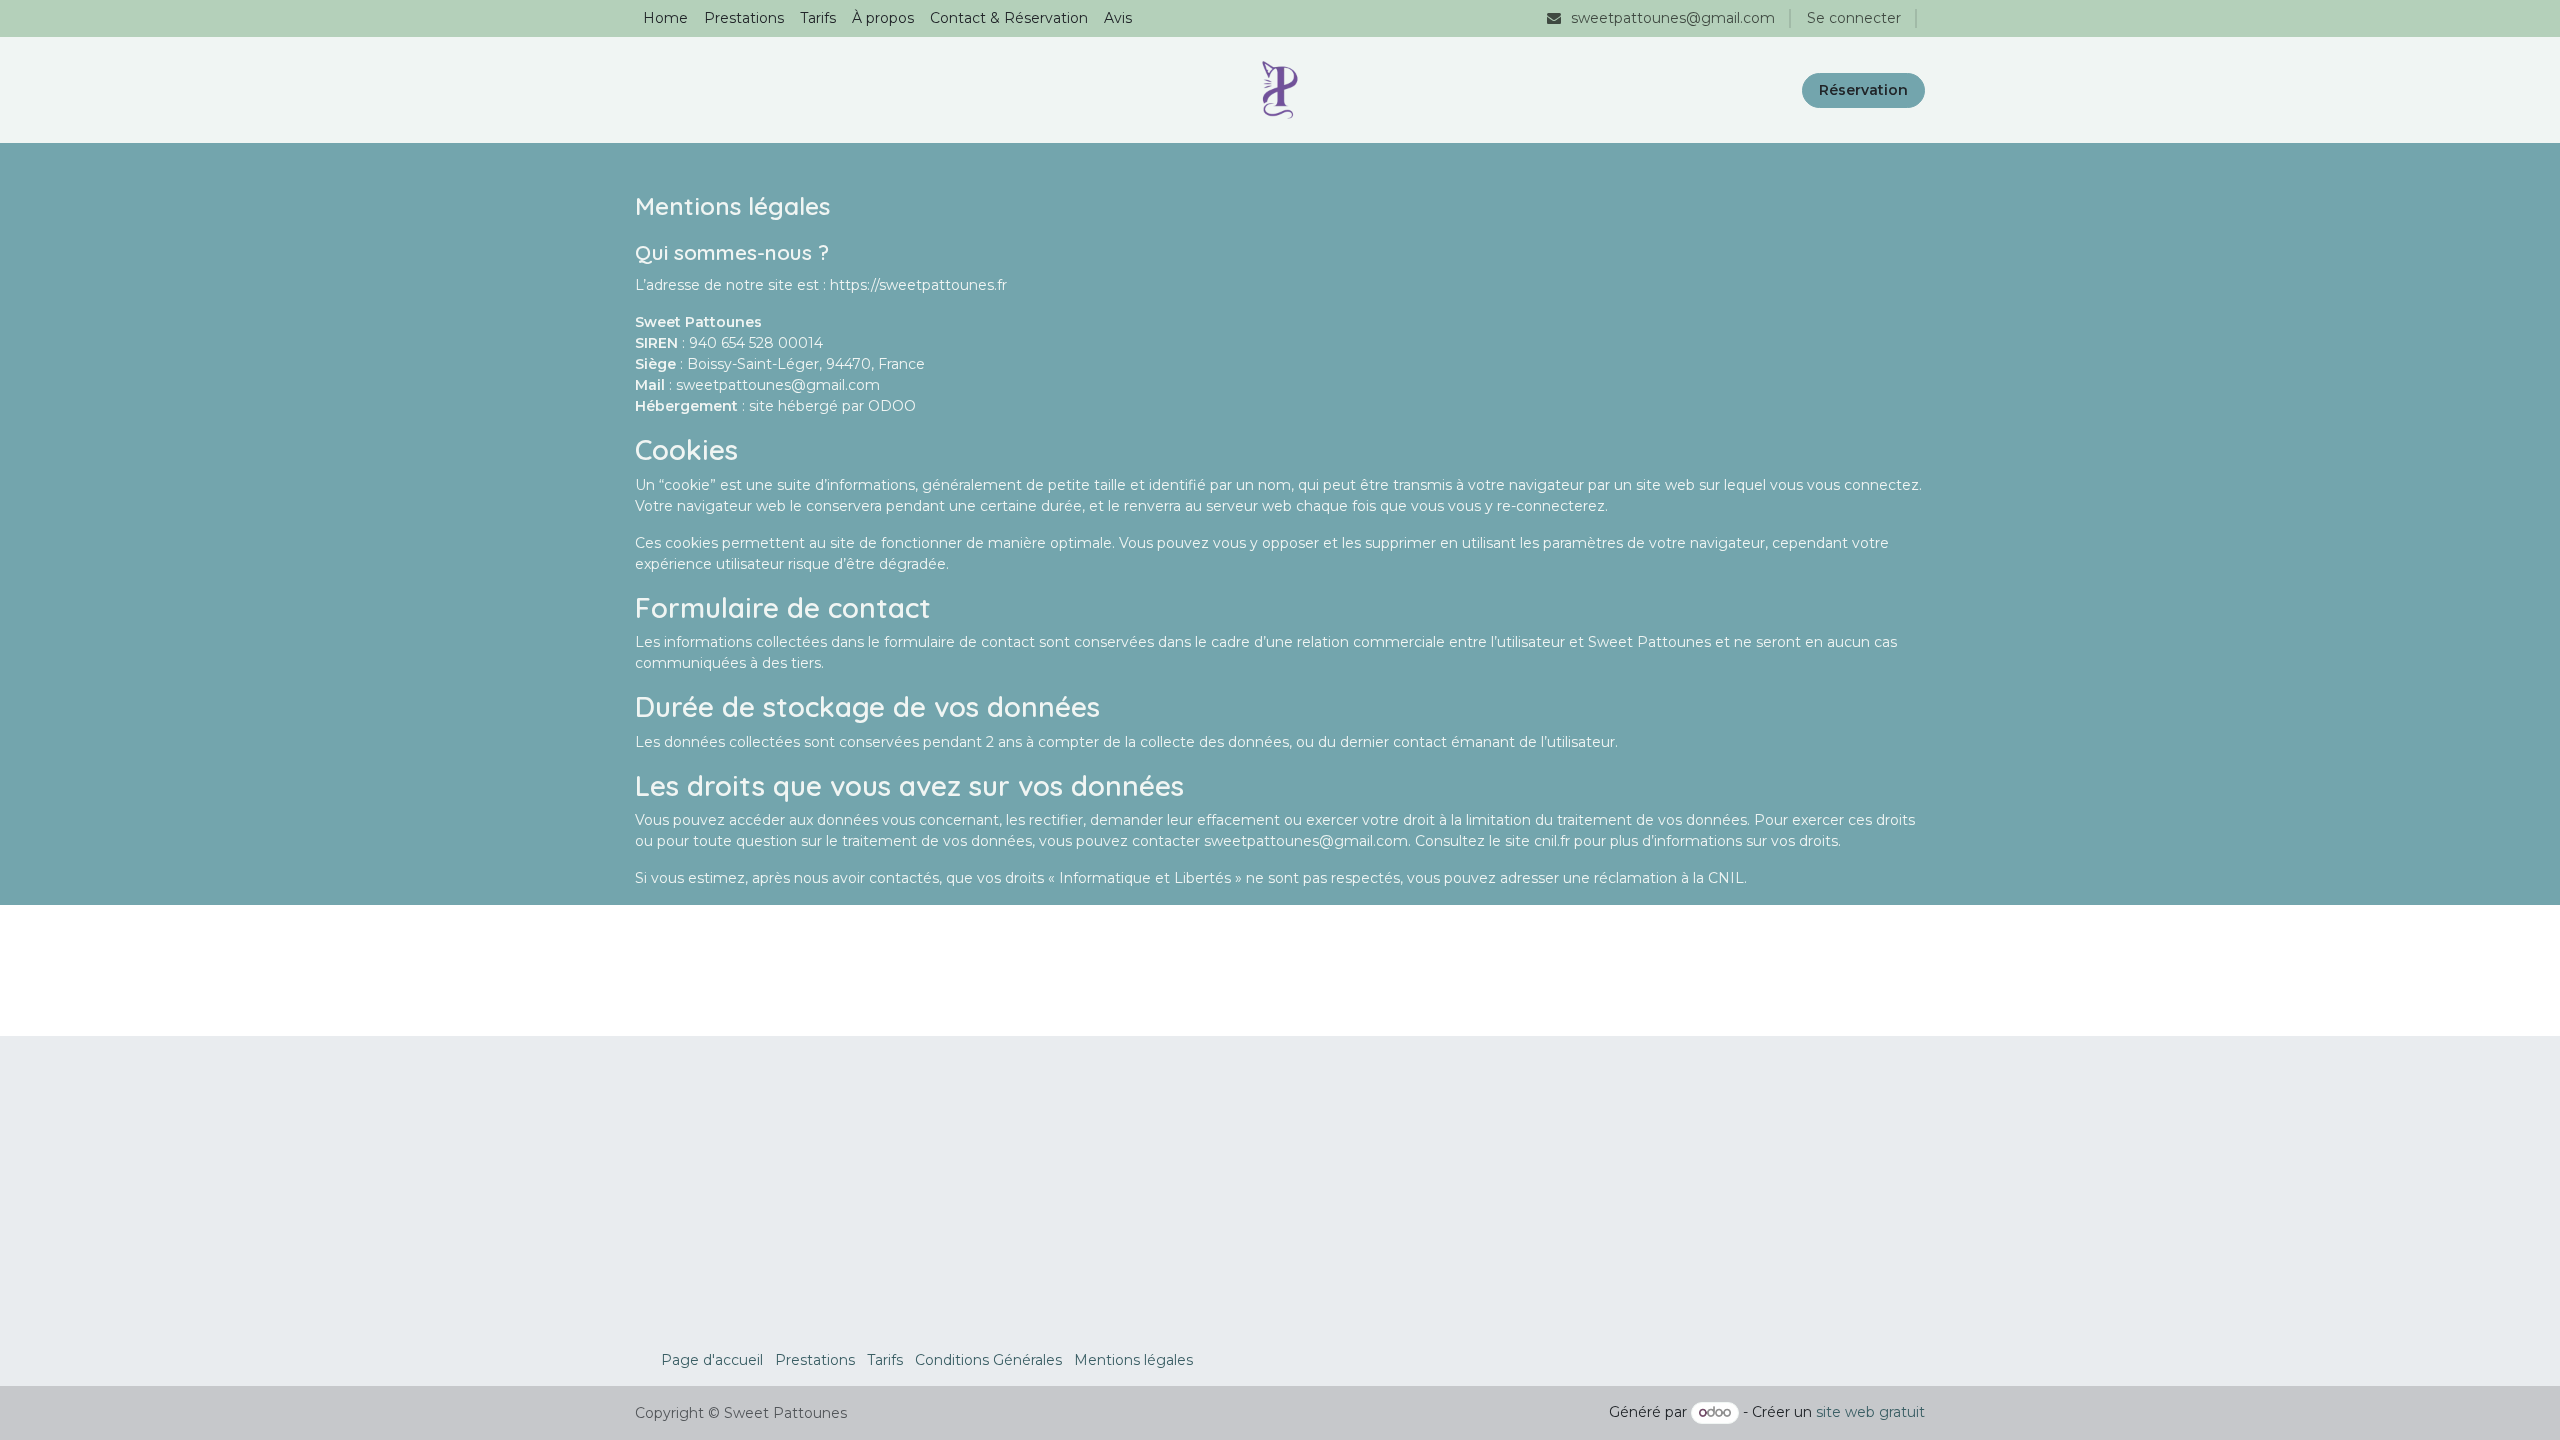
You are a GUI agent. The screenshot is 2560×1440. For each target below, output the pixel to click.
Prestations (815, 1360)
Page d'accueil (712, 1360)
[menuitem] (665, 18)
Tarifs (885, 1360)
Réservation (1863, 90)
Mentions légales (1133, 1360)
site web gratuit (1870, 1412)
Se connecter (1854, 18)
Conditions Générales (988, 1360)
